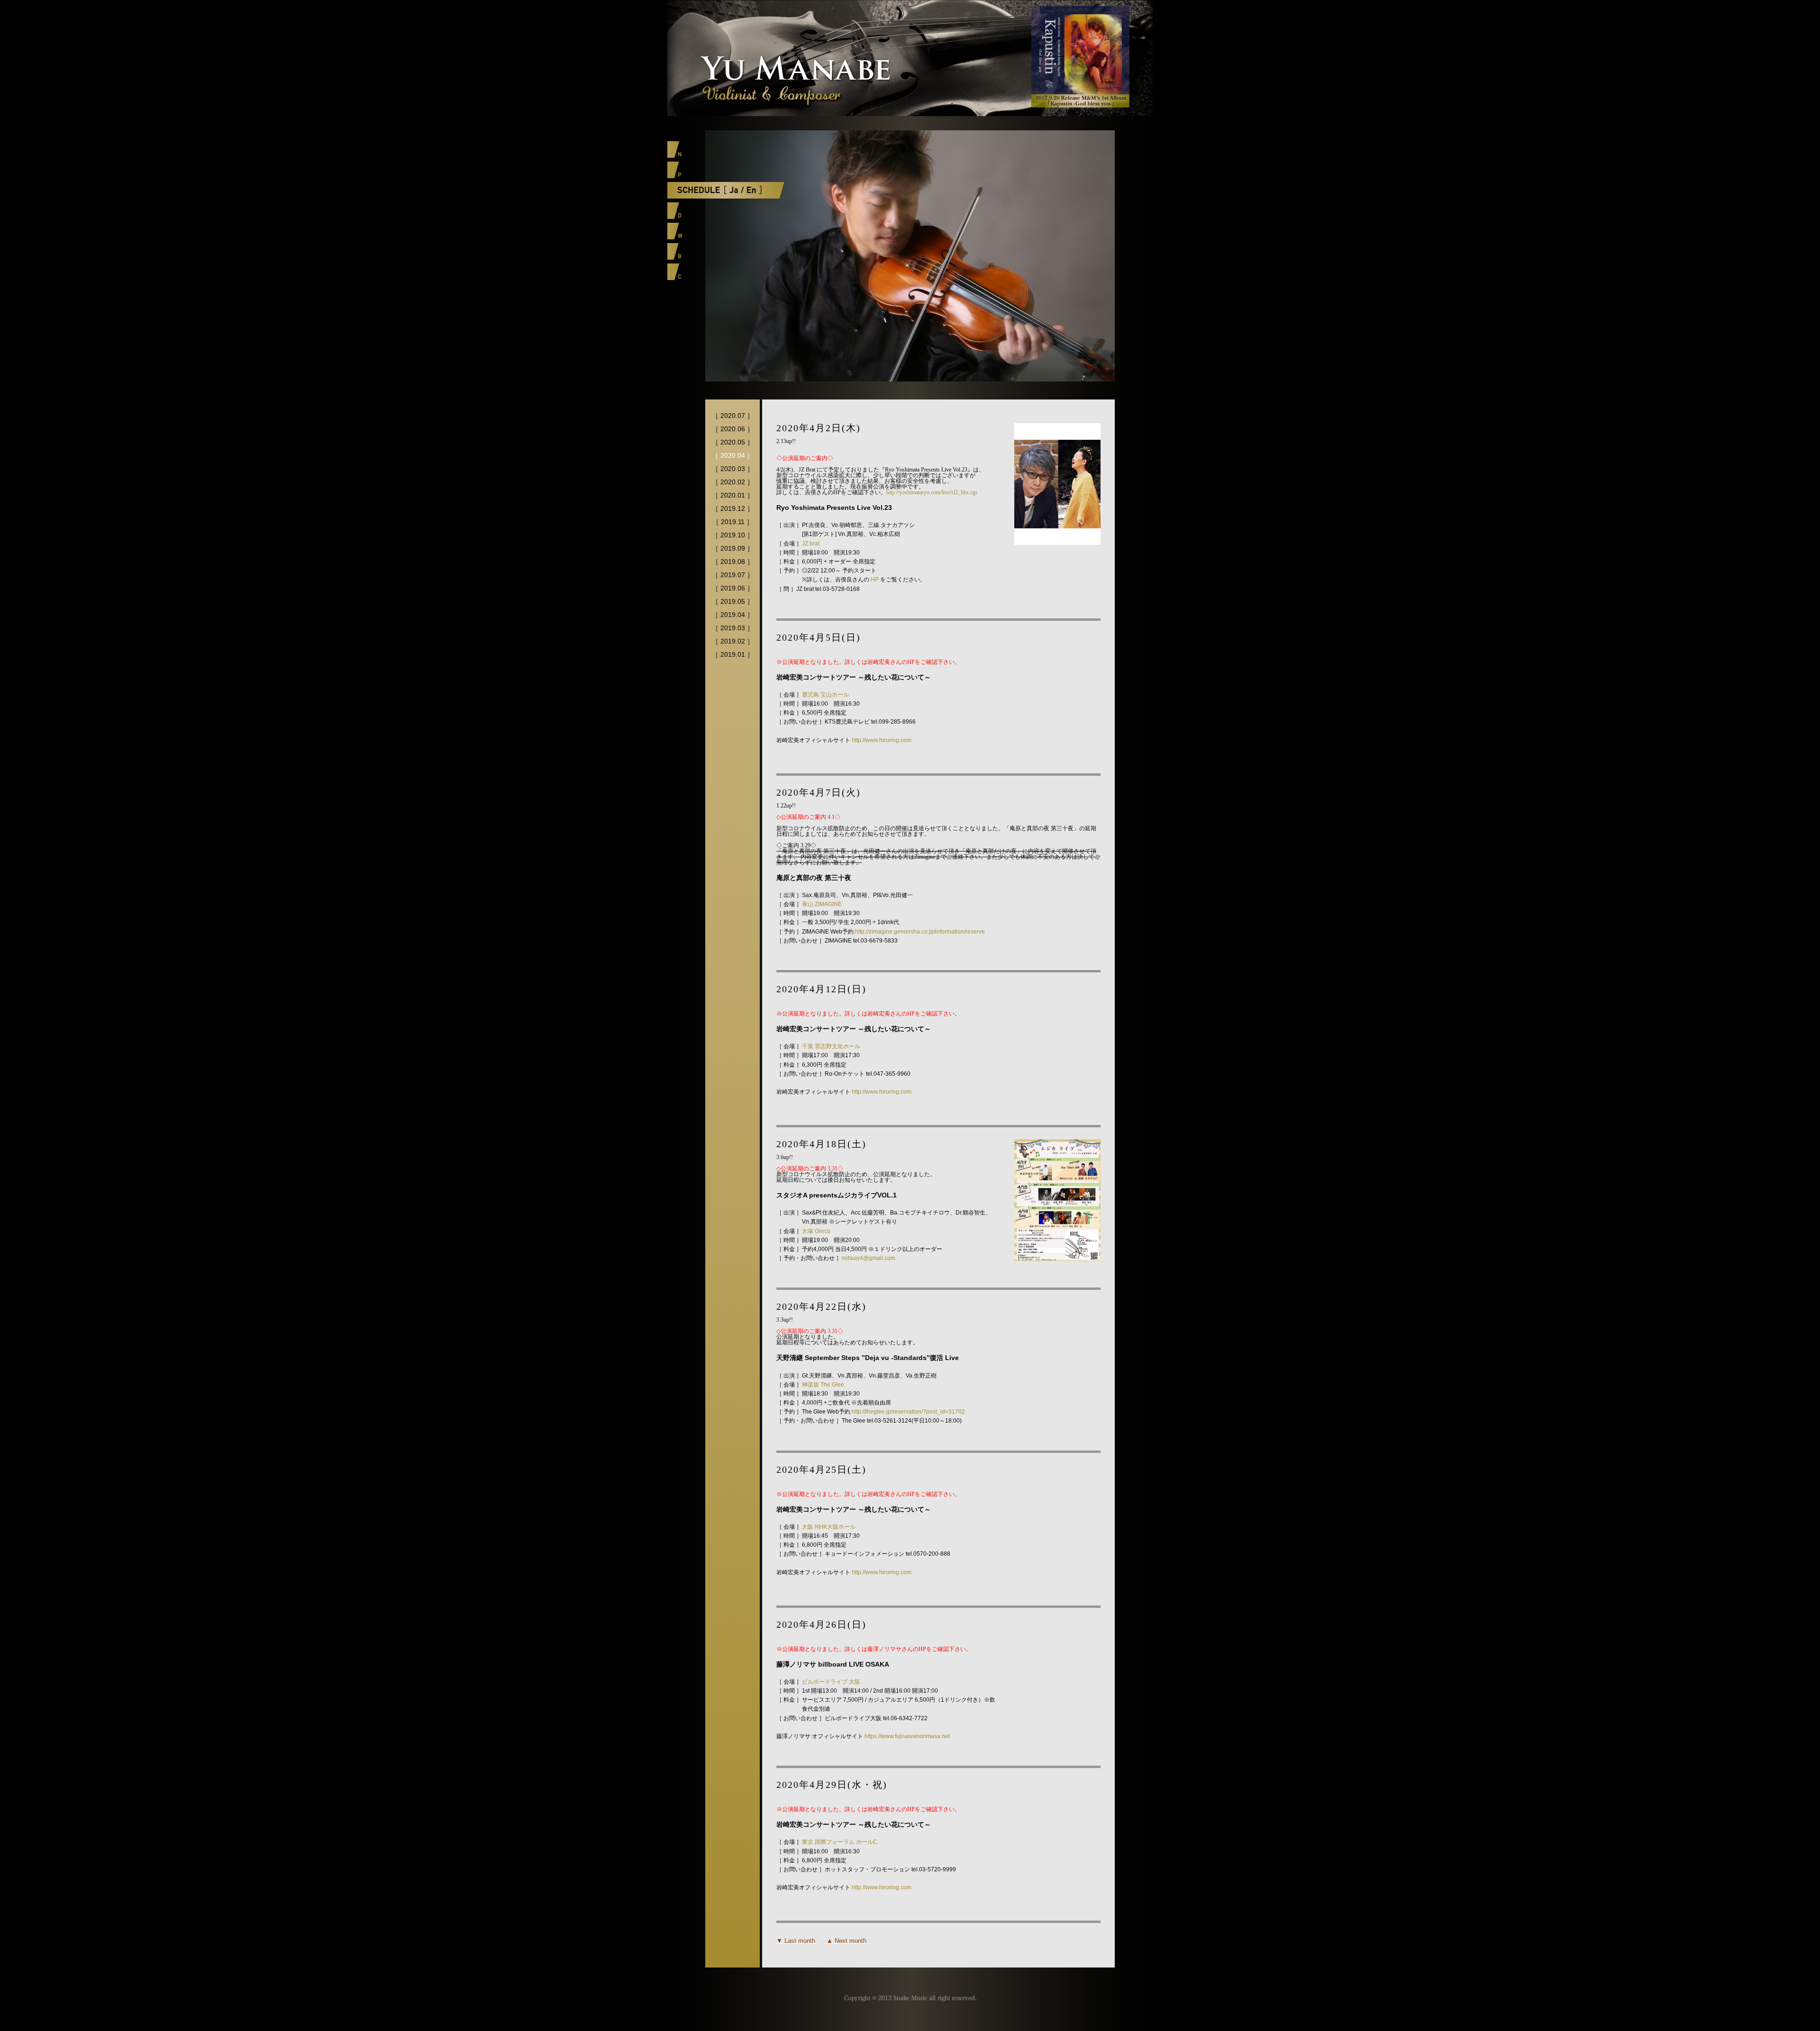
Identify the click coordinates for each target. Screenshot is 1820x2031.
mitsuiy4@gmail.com (869, 1258)
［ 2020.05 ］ (733, 442)
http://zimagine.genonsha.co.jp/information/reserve (920, 932)
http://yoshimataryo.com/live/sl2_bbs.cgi (932, 492)
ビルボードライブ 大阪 (831, 1682)
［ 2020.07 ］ (733, 416)
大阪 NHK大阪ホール (829, 1527)
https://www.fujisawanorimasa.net (907, 1736)
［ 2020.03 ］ (733, 469)
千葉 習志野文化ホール (831, 1046)
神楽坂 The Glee (823, 1385)
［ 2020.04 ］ (733, 455)
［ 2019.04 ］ (733, 615)
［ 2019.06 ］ (733, 588)
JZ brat (811, 544)
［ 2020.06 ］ (733, 429)
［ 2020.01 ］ (733, 495)
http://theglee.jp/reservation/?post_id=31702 (908, 1412)
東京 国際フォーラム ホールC (840, 1842)
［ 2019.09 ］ (733, 548)
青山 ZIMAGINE (822, 904)
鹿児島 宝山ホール (825, 695)
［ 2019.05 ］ (733, 601)
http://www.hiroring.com (882, 740)
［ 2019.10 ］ (733, 535)
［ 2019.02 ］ (733, 641)
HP (875, 580)
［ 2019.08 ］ (733, 562)
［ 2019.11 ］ (733, 522)
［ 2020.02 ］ (733, 482)
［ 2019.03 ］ (733, 628)
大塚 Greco (816, 1231)
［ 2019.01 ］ (733, 654)
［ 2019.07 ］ (733, 575)
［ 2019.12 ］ (733, 508)
